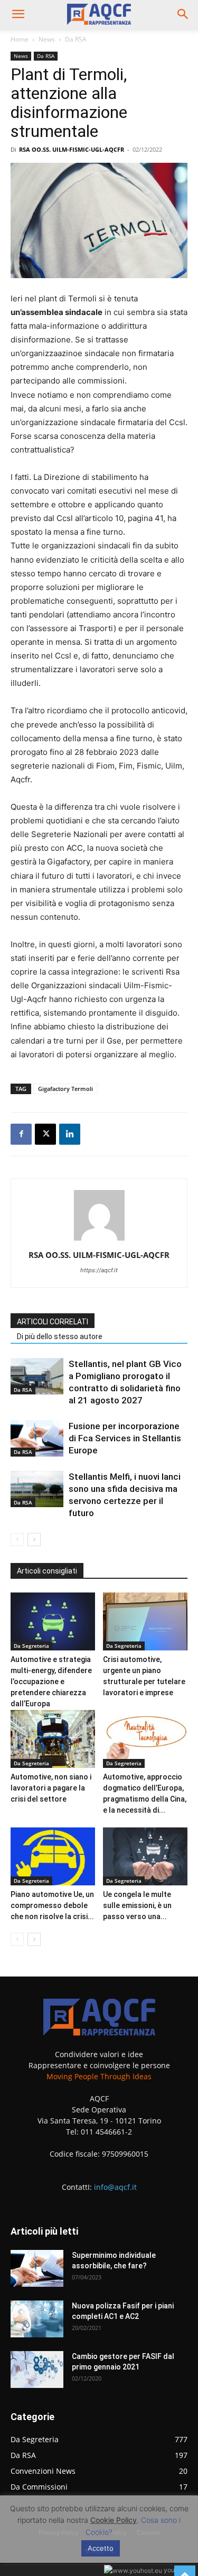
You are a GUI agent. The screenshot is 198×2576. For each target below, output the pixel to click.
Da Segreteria (31, 1646)
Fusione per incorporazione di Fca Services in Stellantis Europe (125, 1438)
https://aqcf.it (99, 1270)
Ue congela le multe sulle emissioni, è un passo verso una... (137, 1905)
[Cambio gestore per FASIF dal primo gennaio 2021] (37, 2369)
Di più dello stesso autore (60, 1336)
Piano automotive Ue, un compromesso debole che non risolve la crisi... (52, 1905)
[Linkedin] (70, 1134)
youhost (175, 2570)
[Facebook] (21, 1134)
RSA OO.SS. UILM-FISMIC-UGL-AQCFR (72, 149)
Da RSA (76, 39)
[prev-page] (17, 1540)
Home (20, 39)
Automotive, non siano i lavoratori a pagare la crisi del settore (51, 1788)
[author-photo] (99, 1240)
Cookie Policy (114, 2520)
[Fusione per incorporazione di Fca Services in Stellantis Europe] (37, 1438)
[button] (18, 14)
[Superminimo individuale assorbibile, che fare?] (37, 2268)
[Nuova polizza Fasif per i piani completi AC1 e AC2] (37, 2319)
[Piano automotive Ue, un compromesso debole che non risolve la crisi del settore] (53, 1856)
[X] (45, 1134)
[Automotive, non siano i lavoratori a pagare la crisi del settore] (53, 1739)
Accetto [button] (101, 2548)
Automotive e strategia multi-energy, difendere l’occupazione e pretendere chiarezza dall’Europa (51, 1682)
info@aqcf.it (115, 2187)
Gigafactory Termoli (65, 1089)
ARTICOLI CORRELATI (53, 1322)
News (47, 39)
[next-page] (34, 1540)
